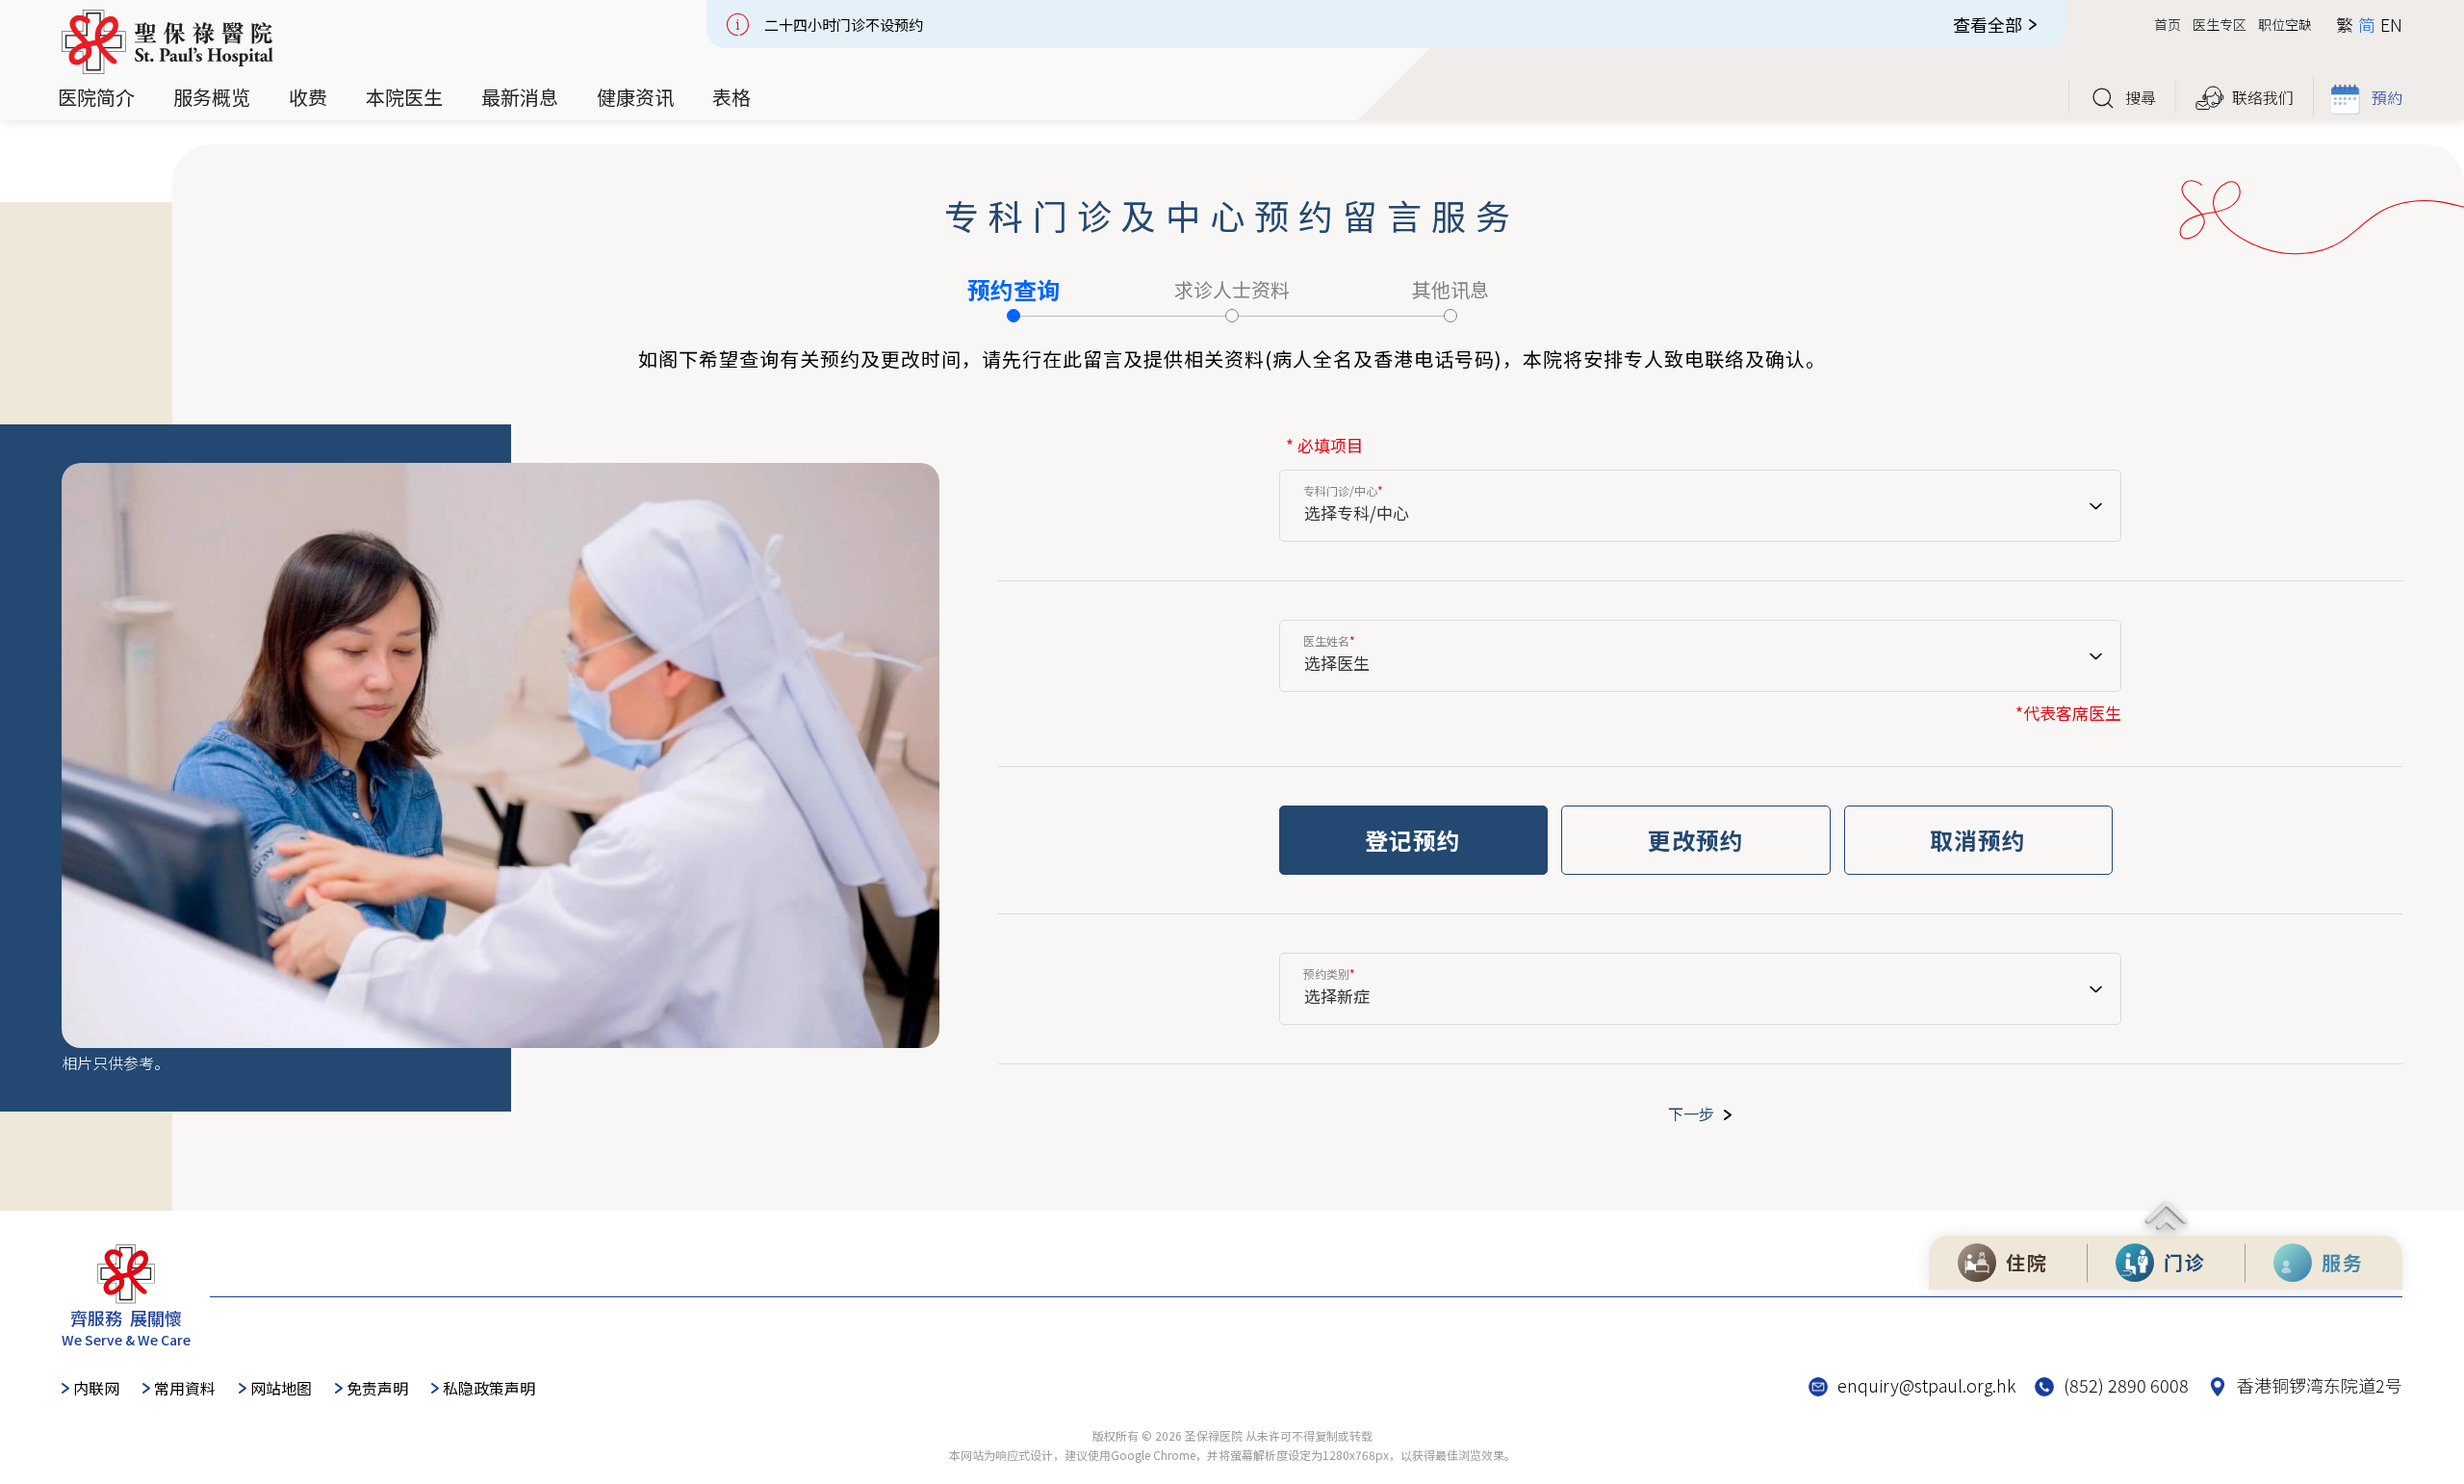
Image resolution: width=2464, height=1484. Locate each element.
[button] (96, 97)
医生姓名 (1329, 641)
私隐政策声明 (489, 1388)
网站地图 (281, 1388)
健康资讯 (635, 97)
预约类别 (1329, 974)
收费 (308, 97)
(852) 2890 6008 (2126, 1385)
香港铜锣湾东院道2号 (2320, 1385)
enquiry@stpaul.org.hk (1926, 1385)
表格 (731, 97)
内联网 (96, 1388)
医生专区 (2220, 24)
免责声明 (377, 1388)
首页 (2168, 24)
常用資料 (185, 1388)
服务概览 (212, 97)
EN (2391, 24)
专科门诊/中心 (1343, 491)
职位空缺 (2285, 24)
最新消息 (520, 97)
